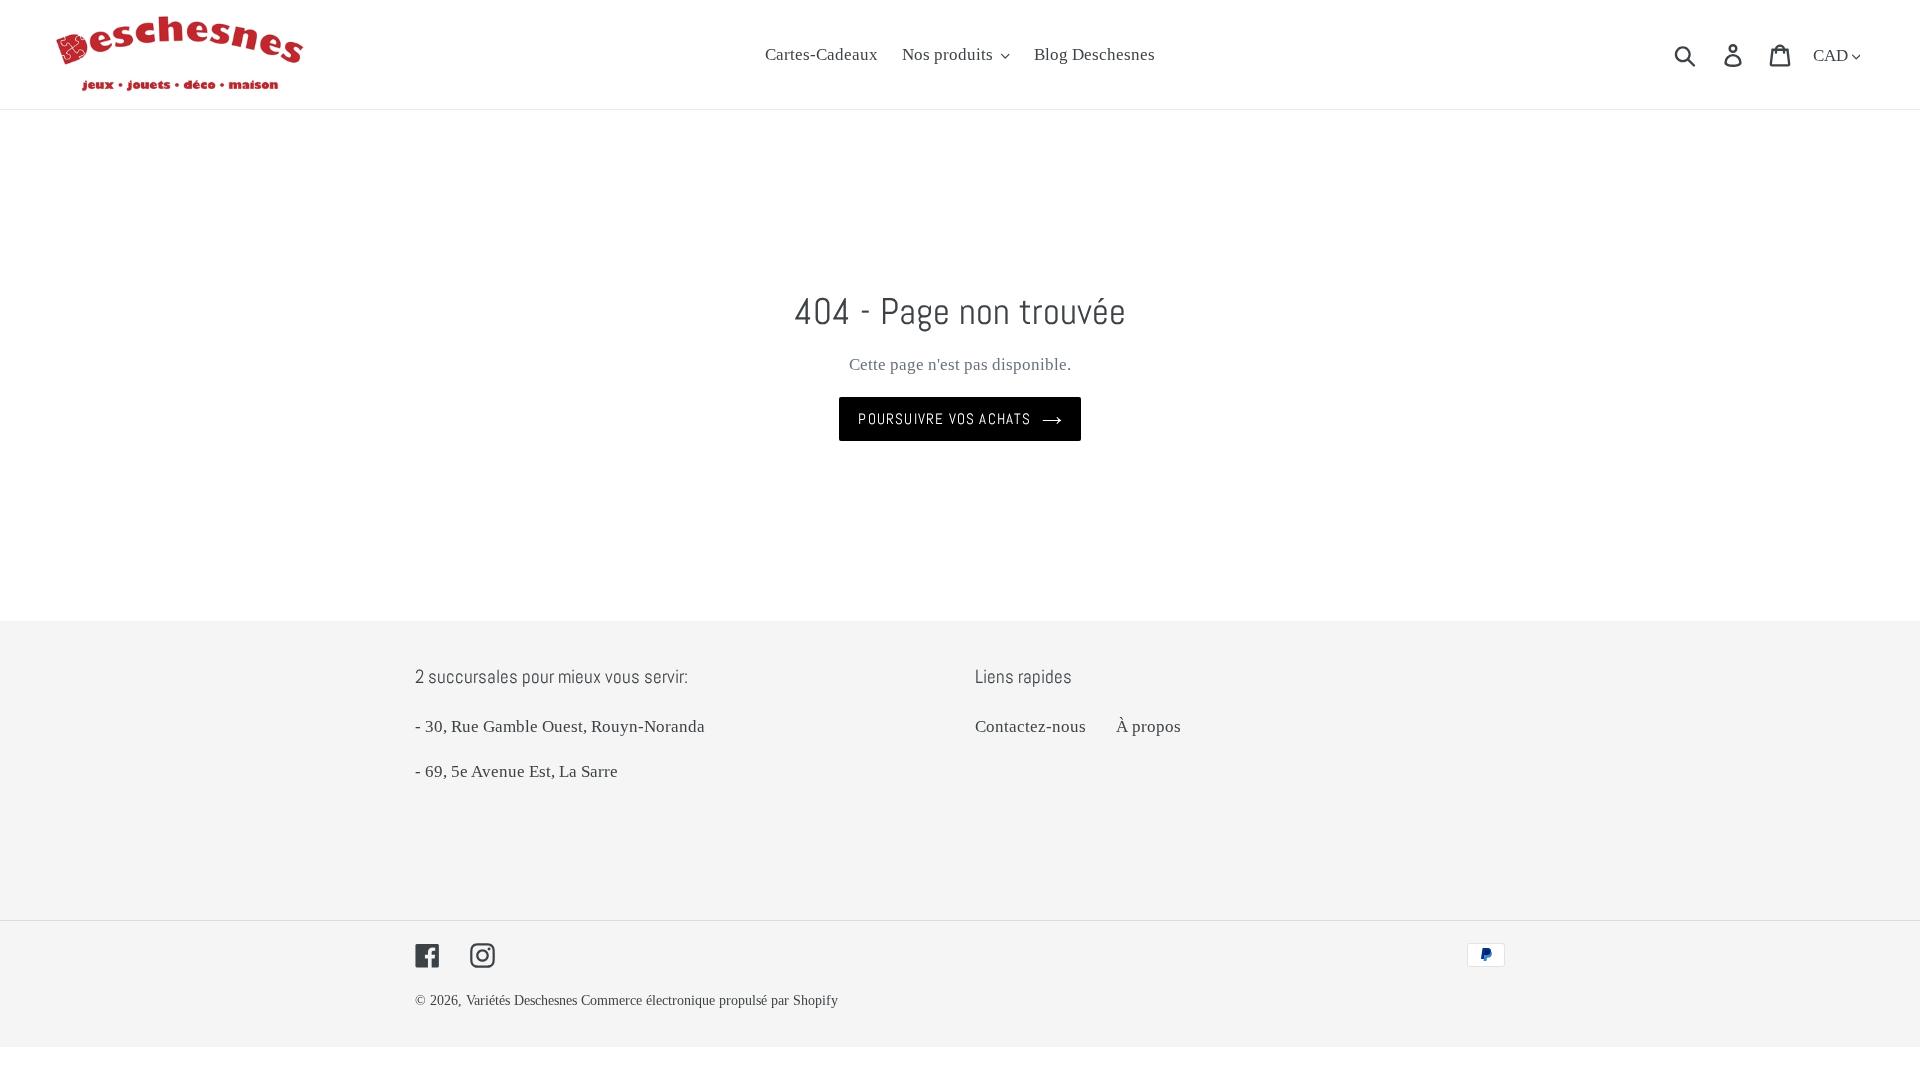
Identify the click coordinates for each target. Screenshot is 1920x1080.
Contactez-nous (1030, 726)
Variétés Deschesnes (521, 1000)
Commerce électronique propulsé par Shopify (709, 1000)
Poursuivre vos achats (944, 418)
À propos (1148, 726)
